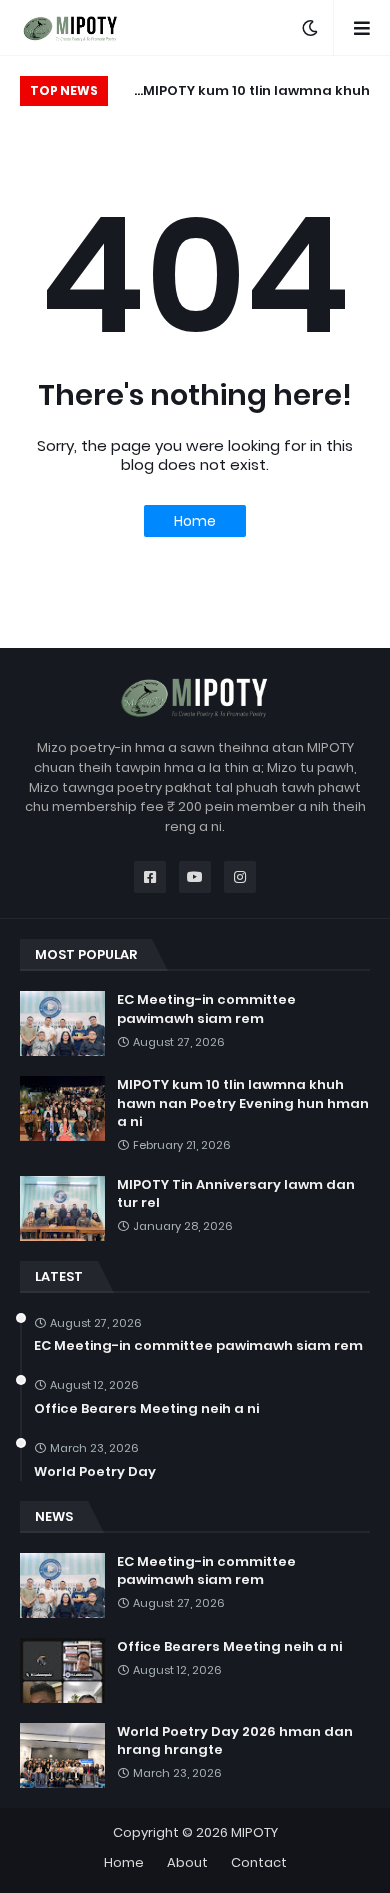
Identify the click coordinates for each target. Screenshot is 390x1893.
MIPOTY (254, 1832)
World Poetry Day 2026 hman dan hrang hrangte (235, 1741)
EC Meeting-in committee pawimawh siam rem (206, 1009)
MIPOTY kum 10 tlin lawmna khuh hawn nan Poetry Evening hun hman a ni (244, 93)
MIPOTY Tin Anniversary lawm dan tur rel (236, 1194)
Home (195, 521)
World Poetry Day (95, 1472)
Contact (259, 1862)
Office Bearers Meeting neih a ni (146, 1409)
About (187, 1862)
